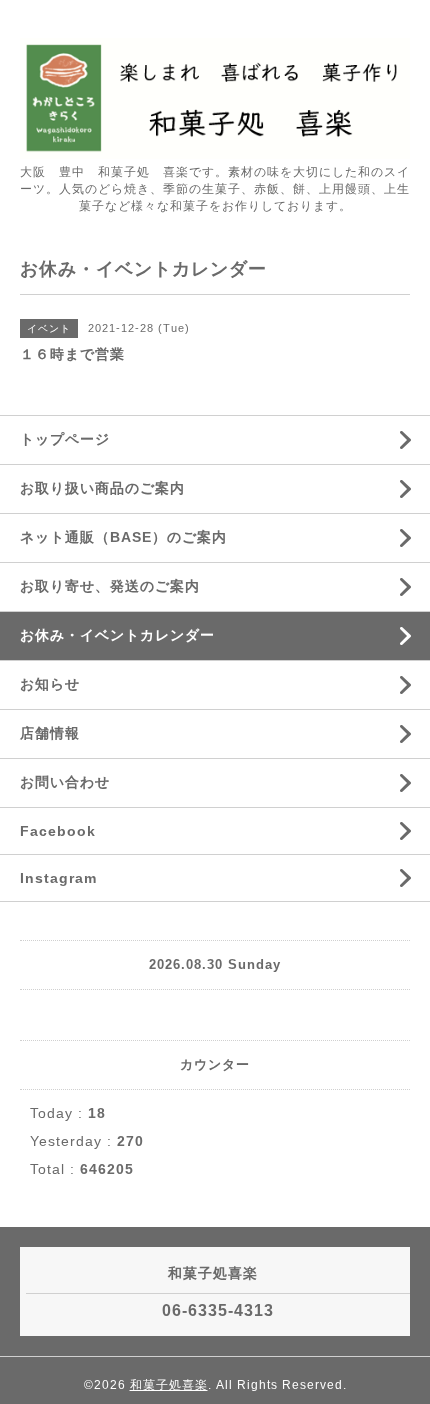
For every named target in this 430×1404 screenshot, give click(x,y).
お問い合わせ (65, 782)
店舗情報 (50, 733)
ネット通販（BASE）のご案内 (123, 537)
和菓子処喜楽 (169, 1385)
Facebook (58, 831)
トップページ (65, 439)
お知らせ (50, 684)
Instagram (58, 878)
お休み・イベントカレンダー (117, 635)
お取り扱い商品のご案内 (102, 488)
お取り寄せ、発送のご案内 (110, 586)
